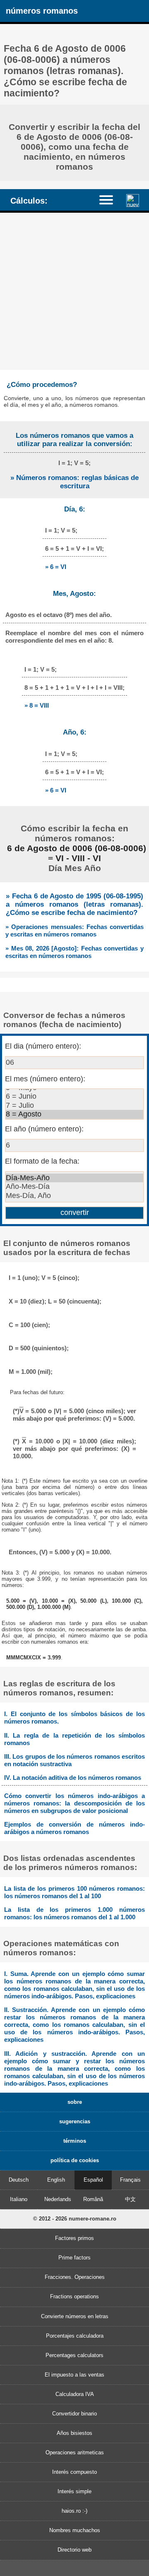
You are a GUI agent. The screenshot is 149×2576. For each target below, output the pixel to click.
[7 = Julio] (74, 1106)
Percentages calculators (74, 2355)
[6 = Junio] (74, 1097)
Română (93, 2199)
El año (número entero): (44, 1129)
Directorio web (74, 2550)
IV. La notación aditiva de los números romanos (73, 1778)
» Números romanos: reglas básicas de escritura (74, 482)
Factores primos (74, 2238)
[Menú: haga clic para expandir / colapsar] (110, 200)
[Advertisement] (74, 291)
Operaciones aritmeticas (75, 2452)
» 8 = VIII (37, 705)
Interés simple (74, 2491)
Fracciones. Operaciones (75, 2277)
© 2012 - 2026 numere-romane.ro (75, 2219)
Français (130, 2180)
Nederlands (58, 2199)
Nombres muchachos (75, 2530)
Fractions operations (74, 2296)
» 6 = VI (56, 567)
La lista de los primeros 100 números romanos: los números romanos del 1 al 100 (74, 1892)
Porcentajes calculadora (75, 2336)
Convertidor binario (74, 2414)
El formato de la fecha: (42, 1161)
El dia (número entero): (43, 1046)
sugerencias (75, 2121)
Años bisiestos (74, 2433)
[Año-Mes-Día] (74, 1187)
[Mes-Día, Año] (74, 1196)
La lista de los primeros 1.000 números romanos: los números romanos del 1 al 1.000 (74, 1913)
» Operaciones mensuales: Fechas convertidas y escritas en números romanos (74, 930)
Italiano (19, 2199)
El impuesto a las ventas (74, 2375)
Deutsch (19, 2180)
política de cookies (75, 2160)
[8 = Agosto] (74, 1114)
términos (75, 2141)
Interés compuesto (74, 2472)
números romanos (42, 11)
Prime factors (74, 2258)
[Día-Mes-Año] (74, 1178)
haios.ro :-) (74, 2511)
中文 (130, 2199)
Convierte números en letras (75, 2316)
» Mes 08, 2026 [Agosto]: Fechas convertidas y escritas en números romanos (74, 952)
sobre (75, 2102)
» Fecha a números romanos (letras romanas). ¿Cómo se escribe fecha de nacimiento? (74, 904)
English (56, 2180)
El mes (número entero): (45, 1079)
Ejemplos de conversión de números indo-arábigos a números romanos (74, 1828)
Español (93, 2180)
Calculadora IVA (75, 2394)
